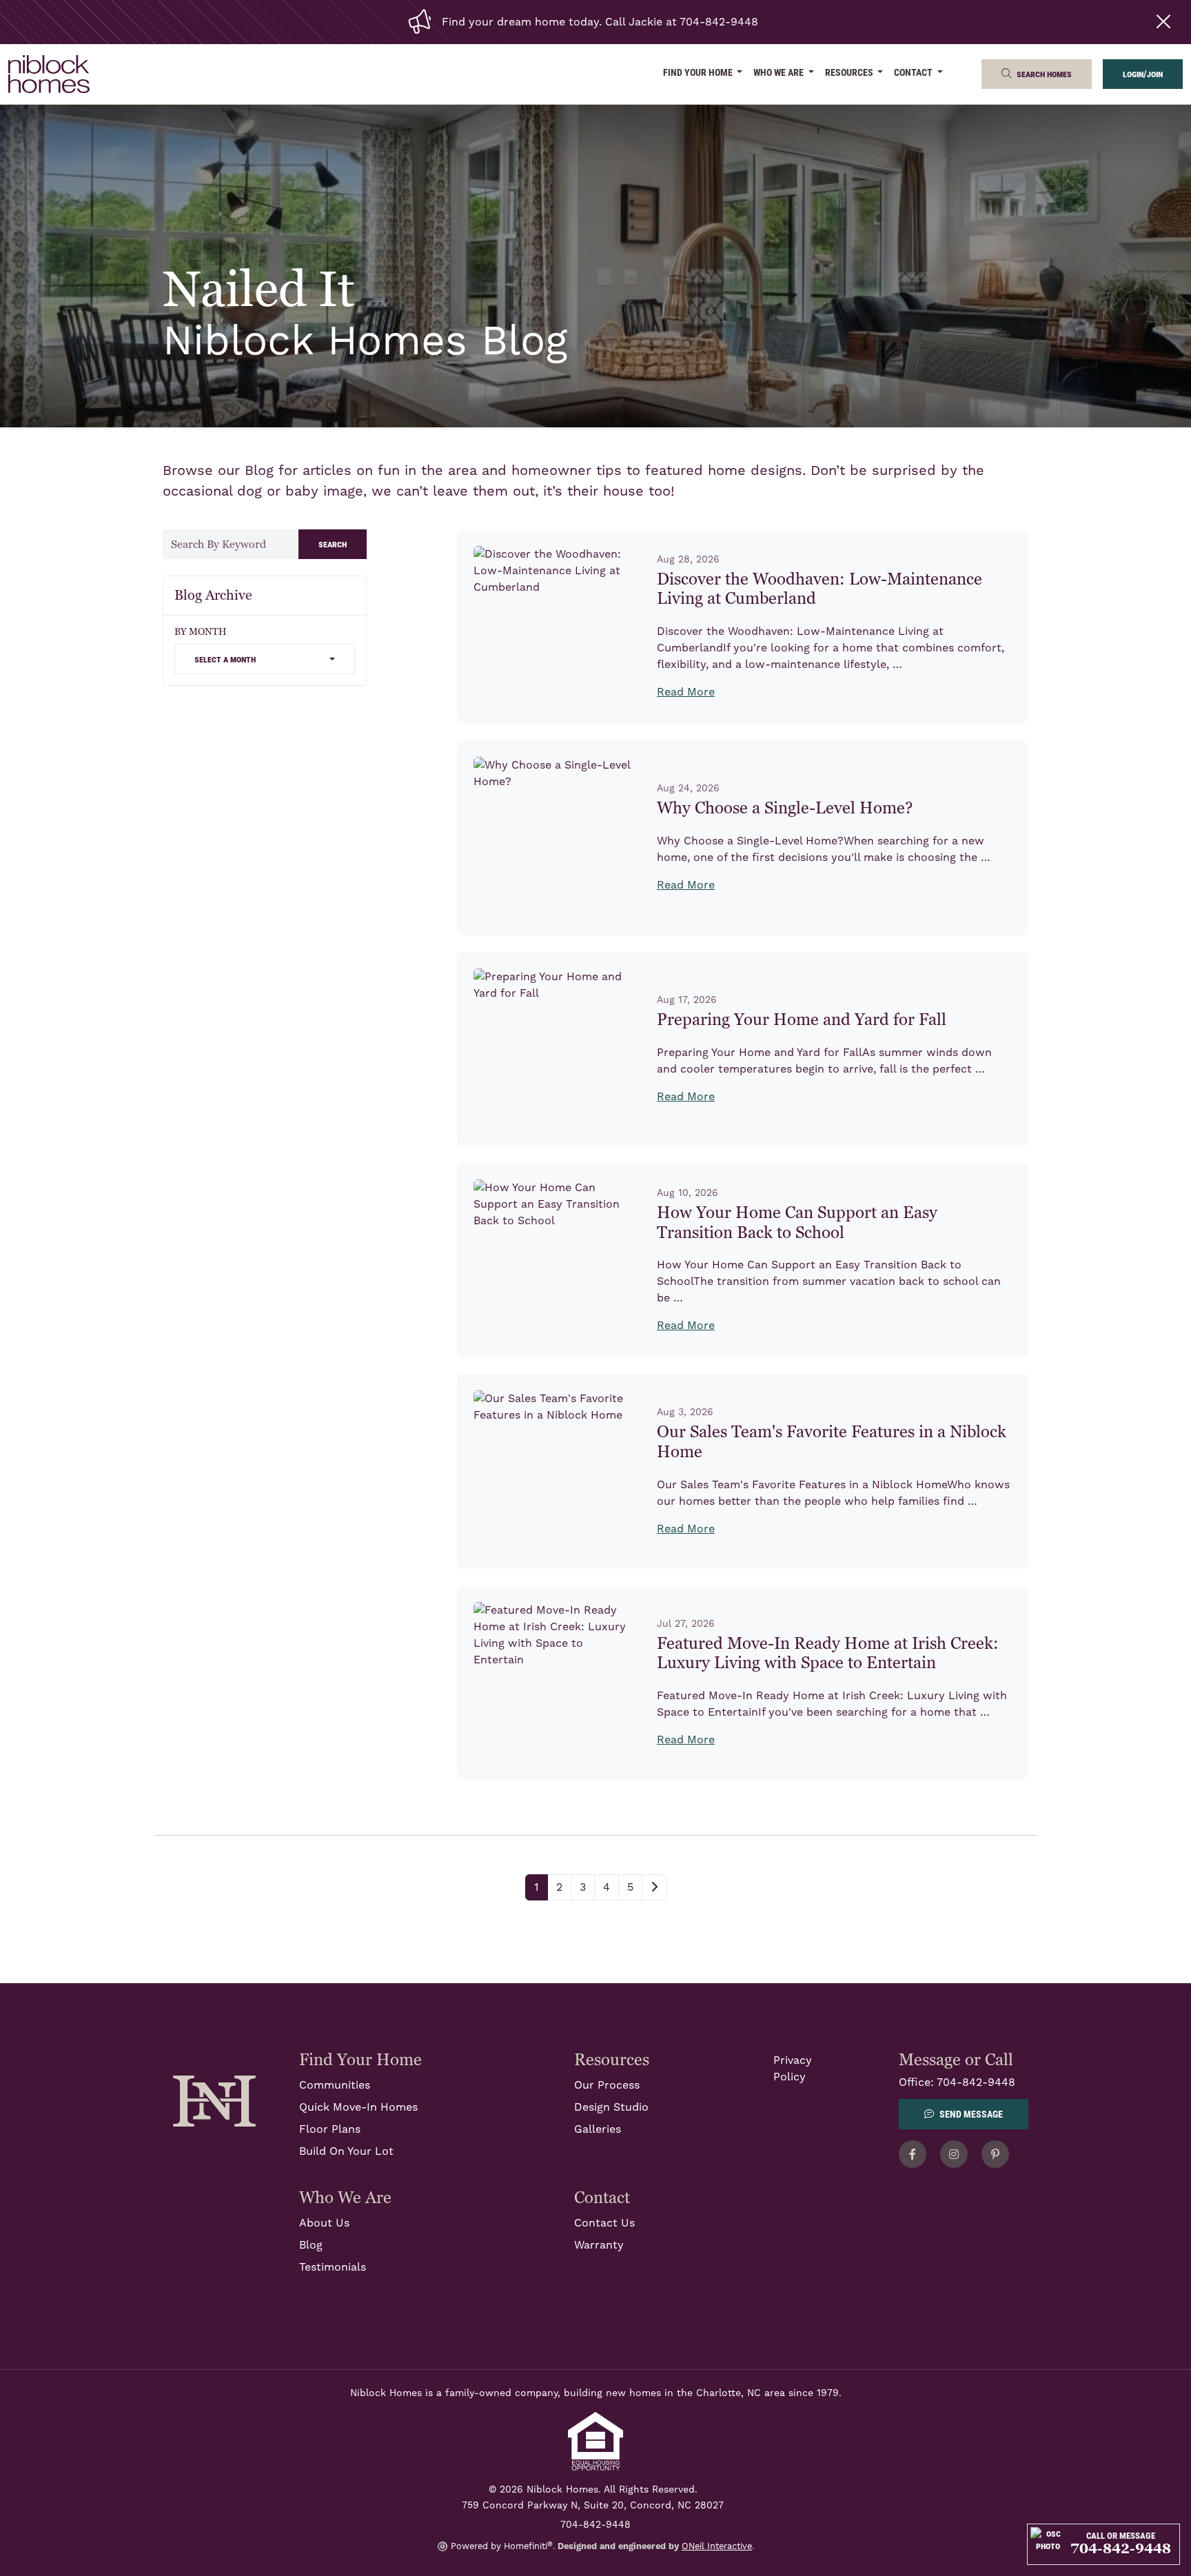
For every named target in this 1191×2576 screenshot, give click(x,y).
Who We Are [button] (780, 72)
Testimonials (333, 2267)
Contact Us (604, 2223)
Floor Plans (330, 2129)
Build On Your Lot (346, 2151)
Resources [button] (850, 72)
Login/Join (1143, 73)
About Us (324, 2223)
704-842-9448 (976, 2082)
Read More (686, 692)
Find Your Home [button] (699, 72)
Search (333, 544)
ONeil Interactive (717, 2546)
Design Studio (611, 2107)
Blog (311, 2245)
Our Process (607, 2085)
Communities (335, 2085)
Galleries (598, 2129)
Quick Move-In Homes (358, 2107)
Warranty (599, 2245)
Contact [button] (914, 72)
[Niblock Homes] (214, 2100)
